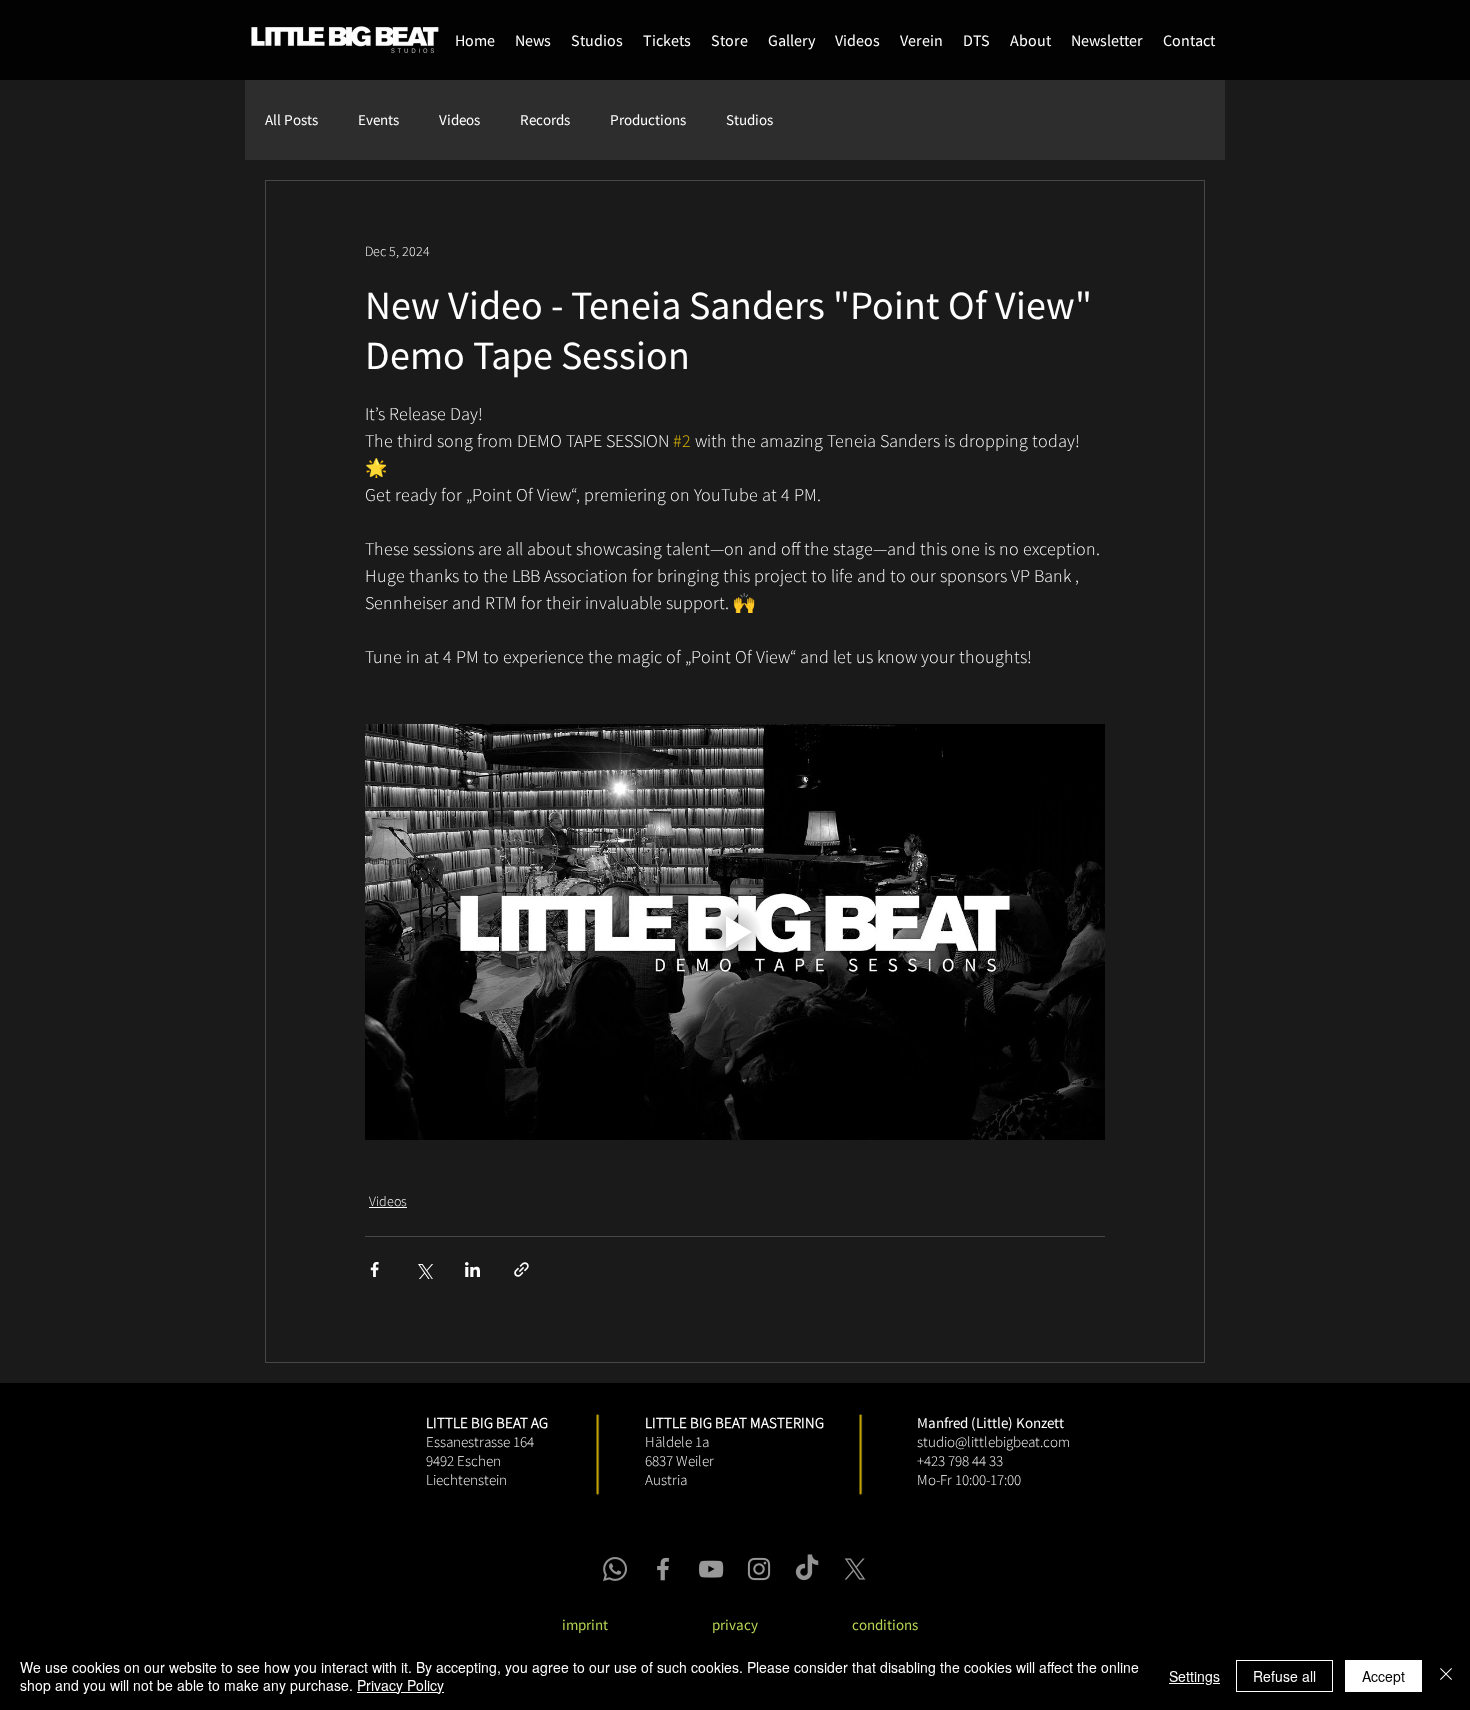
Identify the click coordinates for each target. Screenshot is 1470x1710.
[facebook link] (663, 1569)
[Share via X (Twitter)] (423, 1269)
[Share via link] (521, 1269)
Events (378, 120)
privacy (735, 1624)
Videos (459, 120)
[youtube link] (711, 1569)
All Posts (291, 120)
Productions (648, 120)
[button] (729, 40)
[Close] (1446, 1676)
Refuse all (1284, 1676)
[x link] (855, 1569)
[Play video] (735, 932)
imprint (585, 1624)
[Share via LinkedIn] (472, 1269)
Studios (749, 120)
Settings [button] (1194, 1676)
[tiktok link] (807, 1569)
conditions (885, 1624)
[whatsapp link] (615, 1569)
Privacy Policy (400, 1685)
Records (545, 120)
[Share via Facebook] (374, 1269)
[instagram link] (759, 1569)
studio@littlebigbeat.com (993, 1441)
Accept (1383, 1676)
